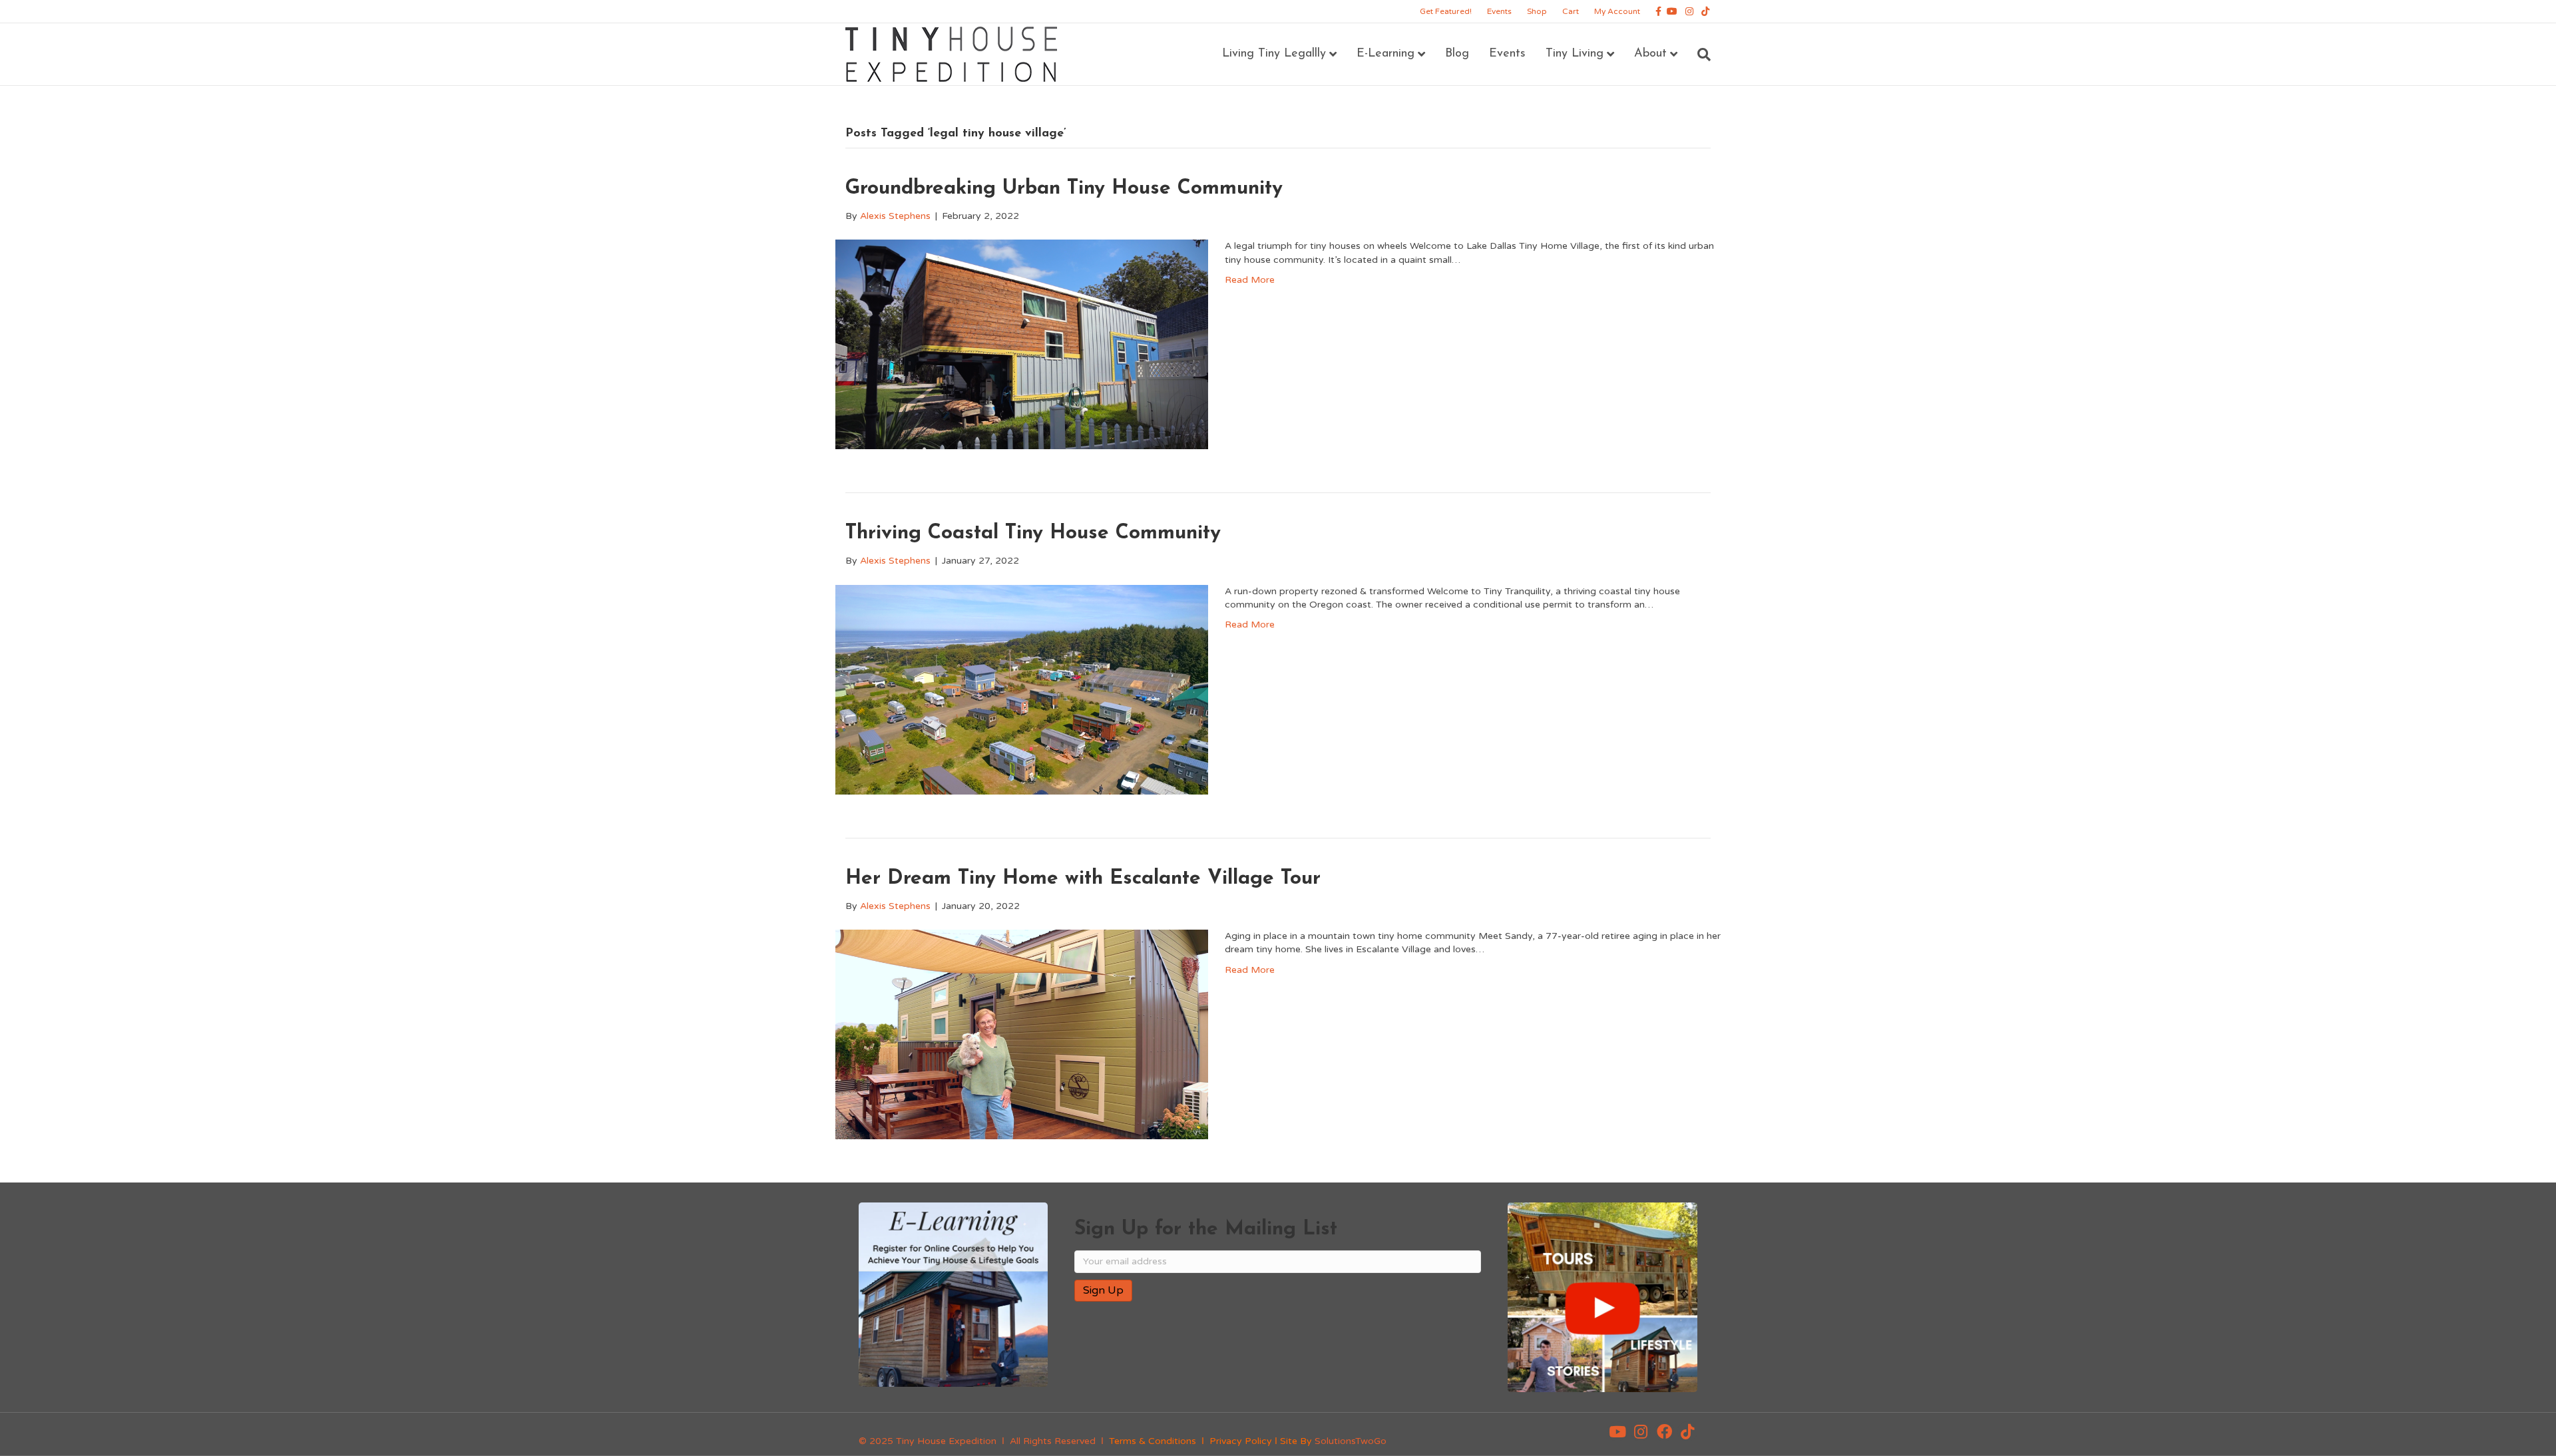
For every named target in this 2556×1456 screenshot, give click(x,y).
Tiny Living (1575, 54)
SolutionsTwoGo (1351, 1441)
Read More (1250, 280)
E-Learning (1385, 54)
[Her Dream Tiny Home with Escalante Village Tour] (1022, 1034)
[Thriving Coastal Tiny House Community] (1022, 689)
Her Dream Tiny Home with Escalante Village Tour (1083, 879)
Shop (1537, 11)
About (1650, 54)
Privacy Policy (1241, 1441)
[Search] (1699, 55)
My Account (1617, 11)
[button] (1617, 1431)
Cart (1571, 11)
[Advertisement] (1230, 1355)
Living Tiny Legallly (1274, 54)
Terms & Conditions (1153, 1441)
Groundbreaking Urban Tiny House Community (1064, 189)
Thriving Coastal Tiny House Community (1033, 533)
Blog (1457, 54)
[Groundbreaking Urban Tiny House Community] (1022, 344)
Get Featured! (1446, 11)
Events (1499, 11)
